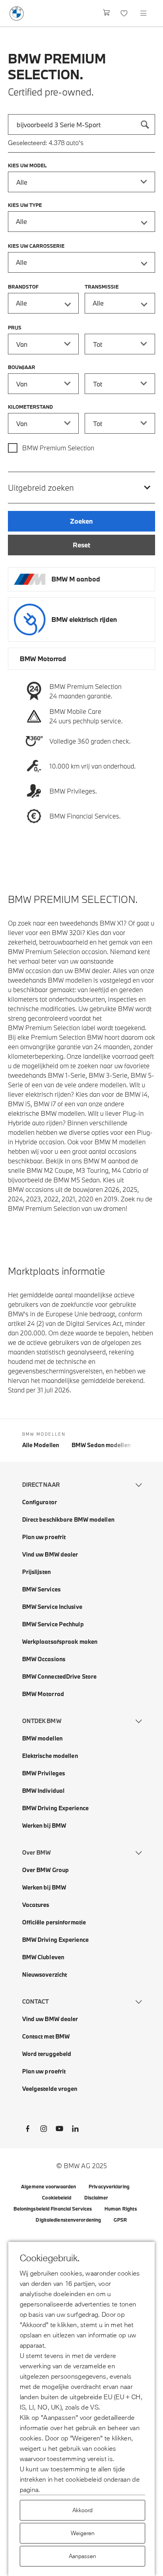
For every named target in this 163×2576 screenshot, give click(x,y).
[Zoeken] (145, 124)
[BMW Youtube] (59, 2130)
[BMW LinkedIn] (75, 2130)
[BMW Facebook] (28, 2130)
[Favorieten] (125, 13)
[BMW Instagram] (44, 2130)
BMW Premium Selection (58, 448)
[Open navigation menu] (144, 13)
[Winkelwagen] (107, 13)
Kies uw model (27, 165)
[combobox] (81, 124)
